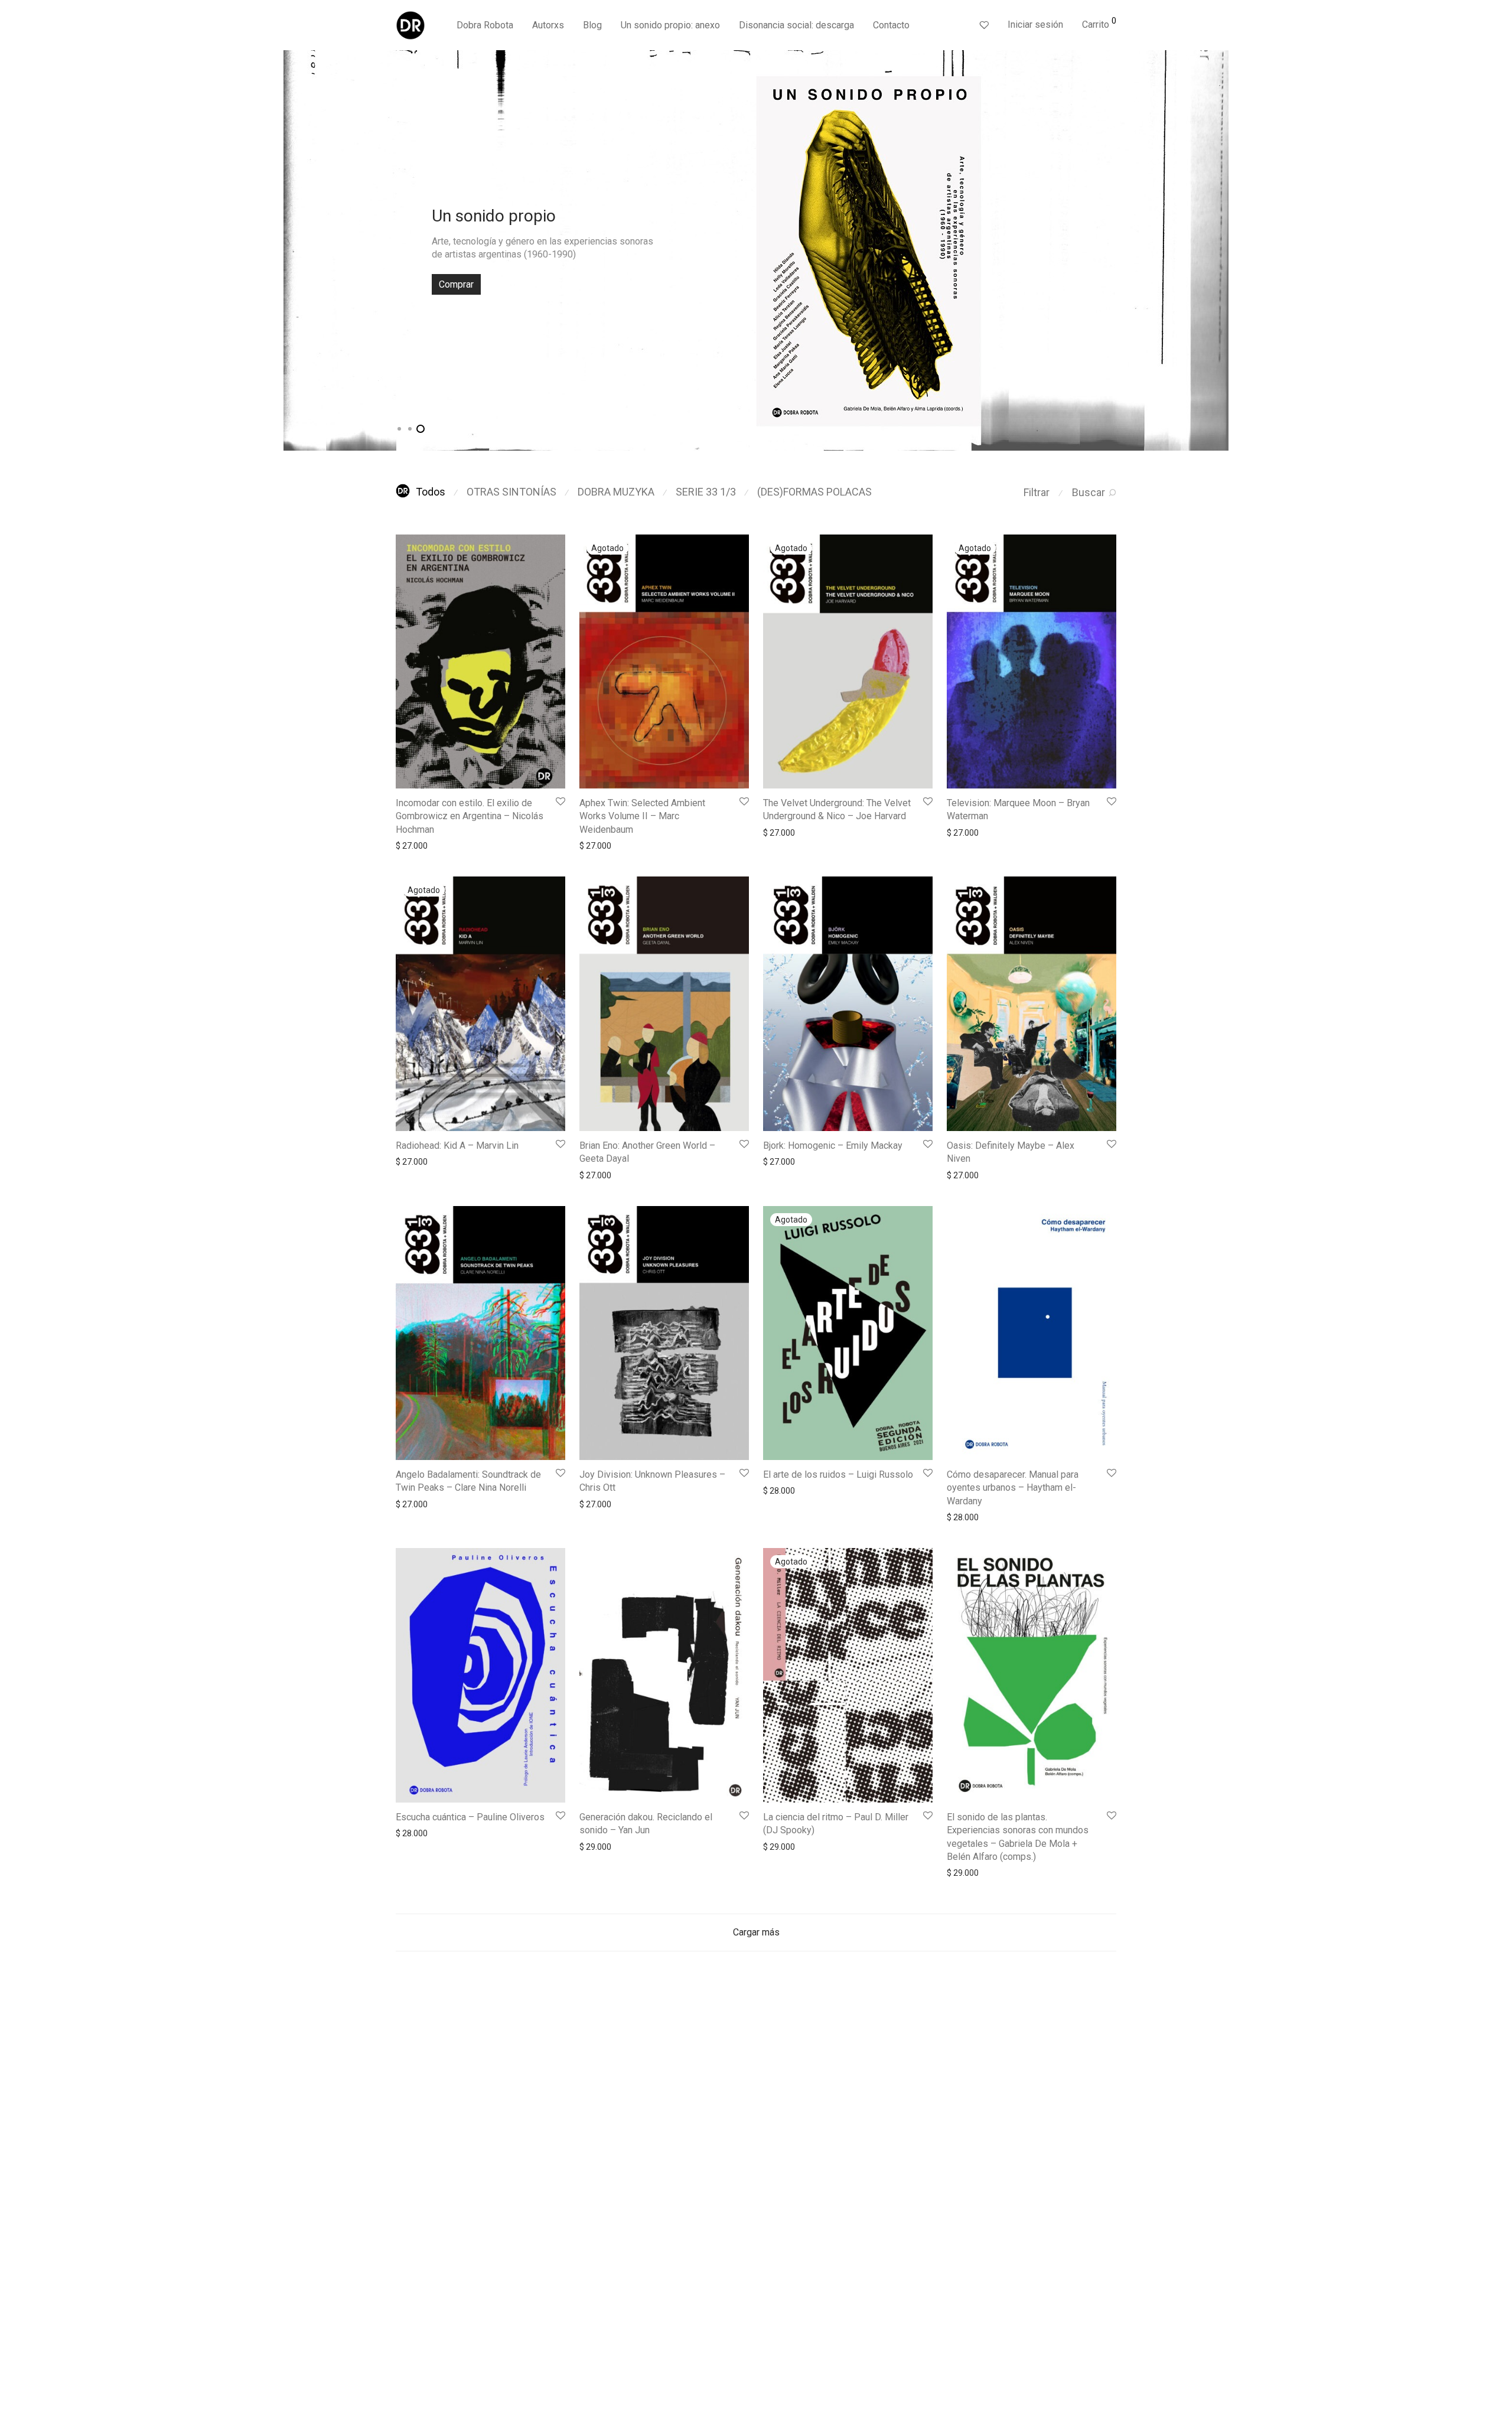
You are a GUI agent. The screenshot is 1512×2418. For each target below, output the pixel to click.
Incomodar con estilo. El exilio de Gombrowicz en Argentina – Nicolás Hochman (470, 816)
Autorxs (548, 25)
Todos (431, 492)
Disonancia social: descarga (796, 25)
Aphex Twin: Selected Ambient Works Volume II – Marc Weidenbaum (642, 816)
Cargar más (756, 1932)
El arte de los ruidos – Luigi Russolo (838, 1474)
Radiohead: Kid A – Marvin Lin (457, 1146)
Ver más (405, 845)
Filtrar (1037, 492)
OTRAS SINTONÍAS (511, 492)
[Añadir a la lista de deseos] (560, 802)
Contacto (891, 25)
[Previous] (292, 250)
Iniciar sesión (1035, 25)
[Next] (1220, 250)
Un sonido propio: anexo (670, 25)
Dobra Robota (485, 25)
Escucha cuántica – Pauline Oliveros (470, 1817)
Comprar (456, 284)
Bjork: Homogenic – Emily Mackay (833, 1146)
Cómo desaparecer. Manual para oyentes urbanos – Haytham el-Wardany (1013, 1488)
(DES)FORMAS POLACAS (814, 492)
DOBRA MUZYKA (616, 492)
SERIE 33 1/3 (706, 492)
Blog (592, 25)
